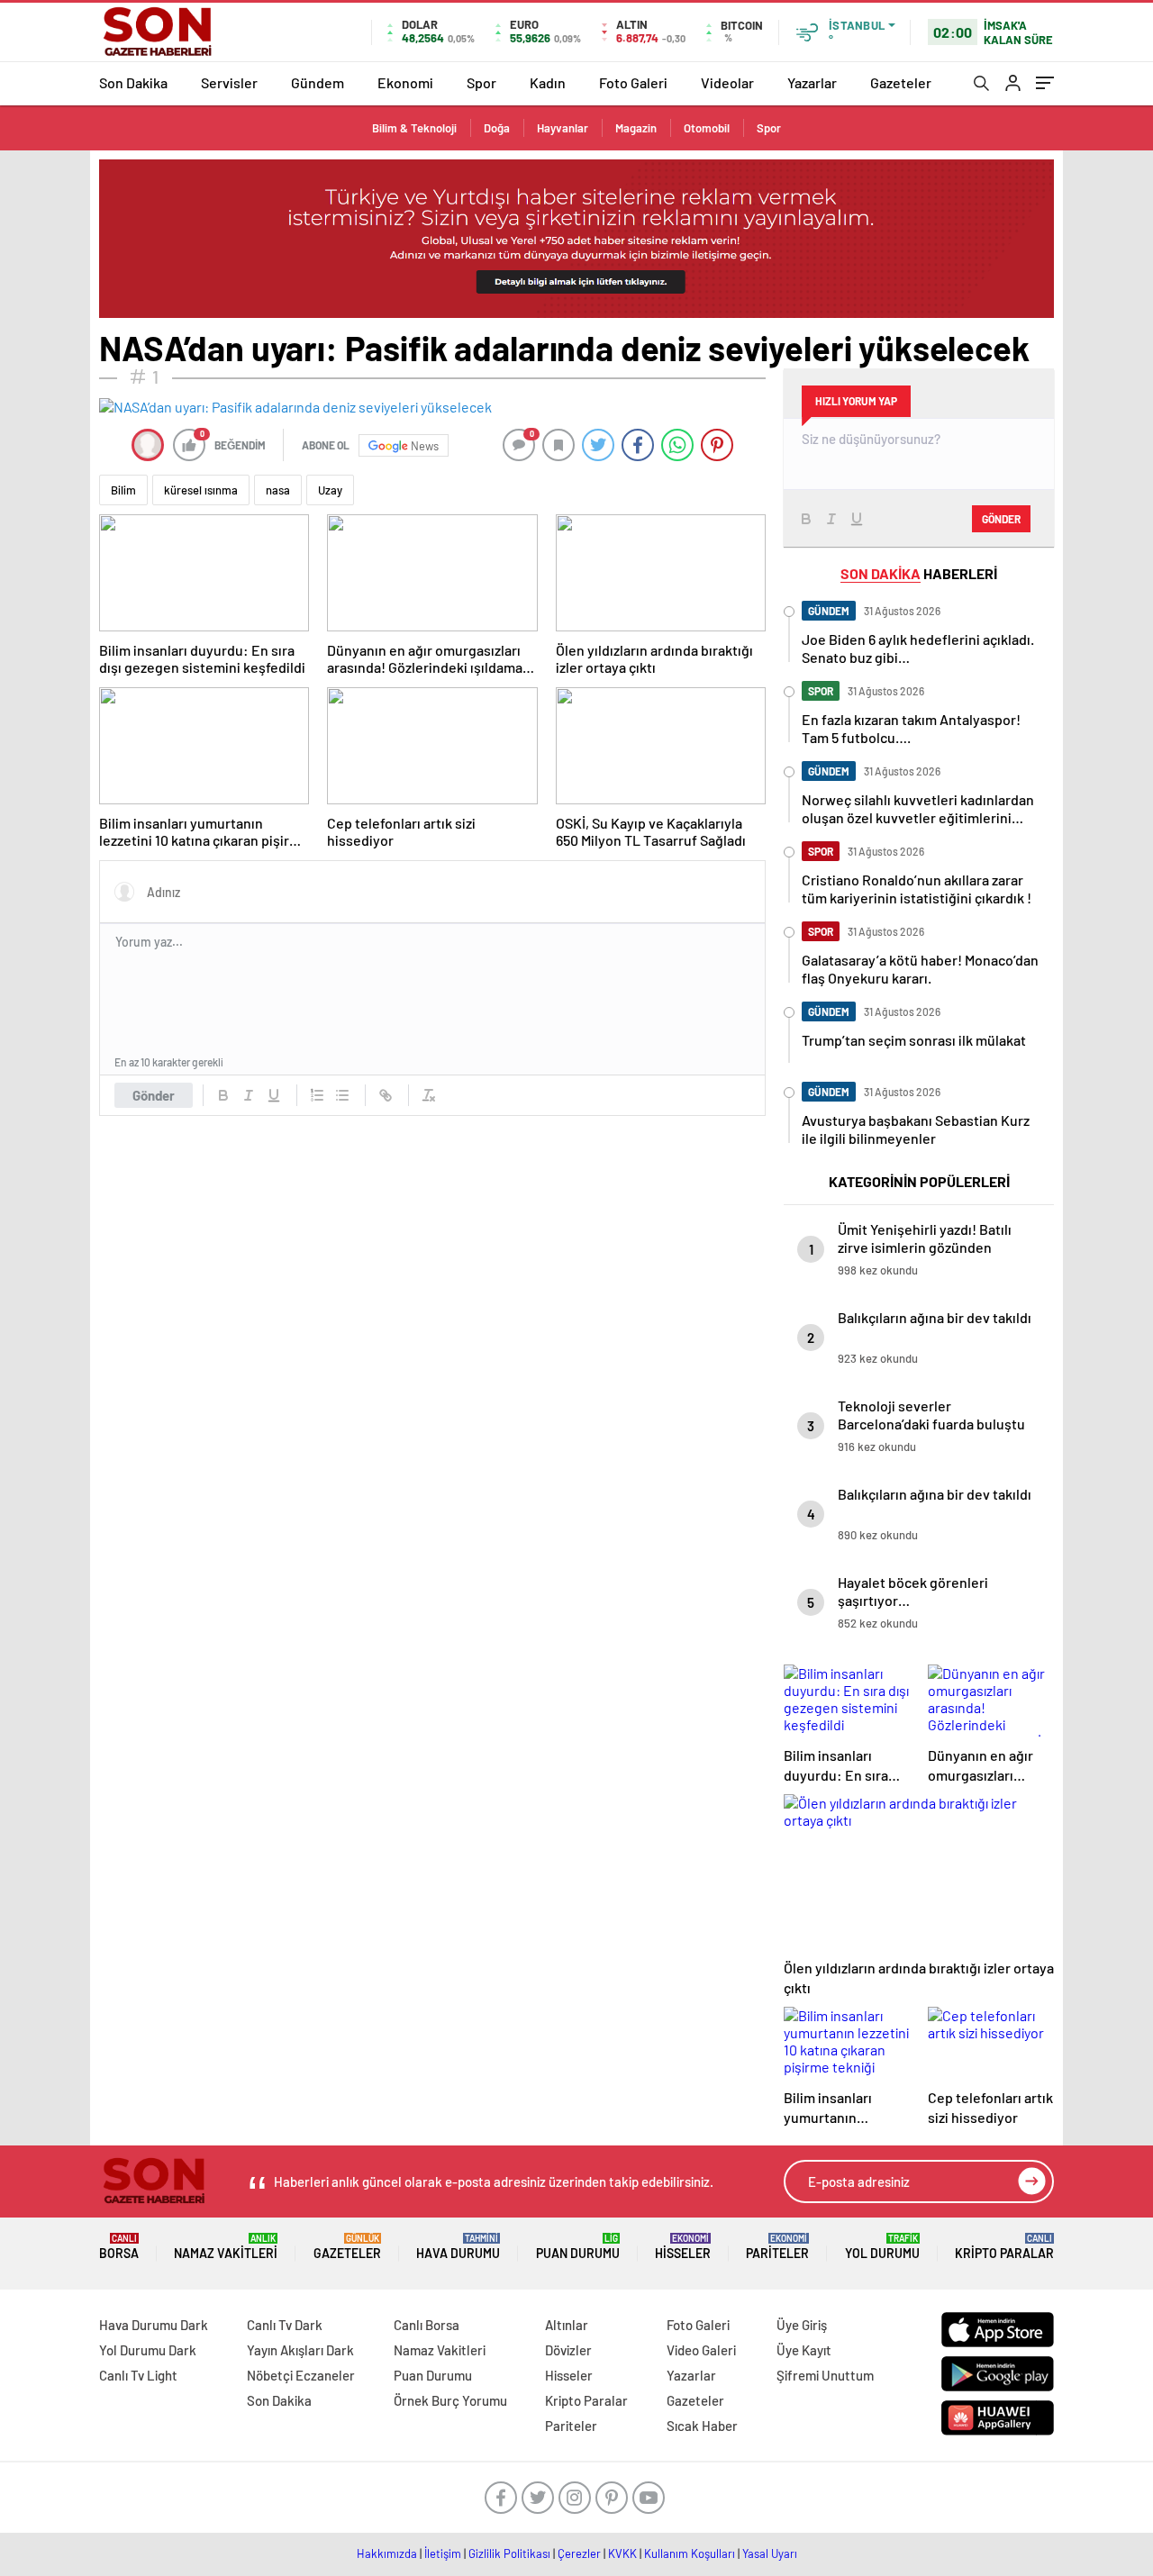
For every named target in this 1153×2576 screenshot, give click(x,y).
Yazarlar (812, 82)
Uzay (330, 490)
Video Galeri (701, 2350)
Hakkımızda (387, 2553)
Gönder (154, 1095)
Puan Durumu (578, 2247)
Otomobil (707, 128)
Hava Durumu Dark (154, 2325)
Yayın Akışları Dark (300, 2350)
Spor (481, 82)
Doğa (497, 128)
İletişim (443, 2553)
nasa (278, 490)
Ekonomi (405, 82)
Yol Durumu (882, 2247)
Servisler (229, 82)
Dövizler (568, 2350)
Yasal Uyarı (770, 2553)
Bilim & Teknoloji (414, 128)
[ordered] (317, 1095)
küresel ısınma (201, 490)
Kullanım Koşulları (690, 2553)
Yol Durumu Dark (148, 2350)
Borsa (119, 2247)
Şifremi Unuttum (825, 2375)
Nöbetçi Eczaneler (301, 2375)
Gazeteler (901, 82)
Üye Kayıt (804, 2350)
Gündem (318, 82)
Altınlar (567, 2325)
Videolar (727, 82)
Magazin (636, 128)
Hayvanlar (563, 128)
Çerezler (579, 2553)
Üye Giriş (802, 2325)
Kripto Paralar (1004, 2247)
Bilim (123, 490)
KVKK (622, 2553)
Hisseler (683, 2247)
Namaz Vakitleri (226, 2247)
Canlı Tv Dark (285, 2325)
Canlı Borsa (427, 2325)
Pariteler (777, 2247)
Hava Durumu (458, 2247)
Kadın (548, 82)
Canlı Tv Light (138, 2375)
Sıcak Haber (702, 2426)
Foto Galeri (633, 82)
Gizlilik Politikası (509, 2553)
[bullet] (342, 1095)
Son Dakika (133, 82)
